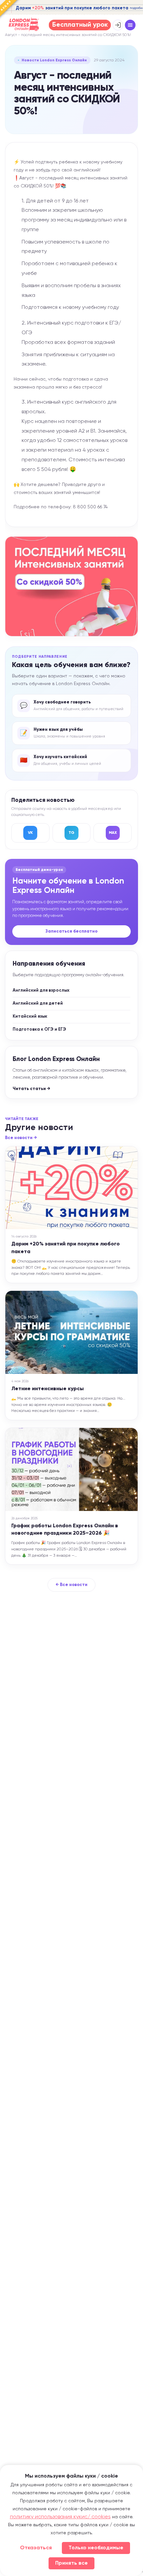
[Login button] (118, 25)
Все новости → (21, 1138)
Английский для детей (38, 1003)
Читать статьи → (31, 1089)
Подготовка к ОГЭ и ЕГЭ (39, 1029)
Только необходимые (96, 2548)
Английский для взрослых (41, 990)
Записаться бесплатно (71, 931)
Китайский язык (30, 1016)
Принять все (71, 2563)
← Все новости (71, 1585)
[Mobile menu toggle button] (130, 25)
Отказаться (36, 2548)
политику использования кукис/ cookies (60, 2517)
